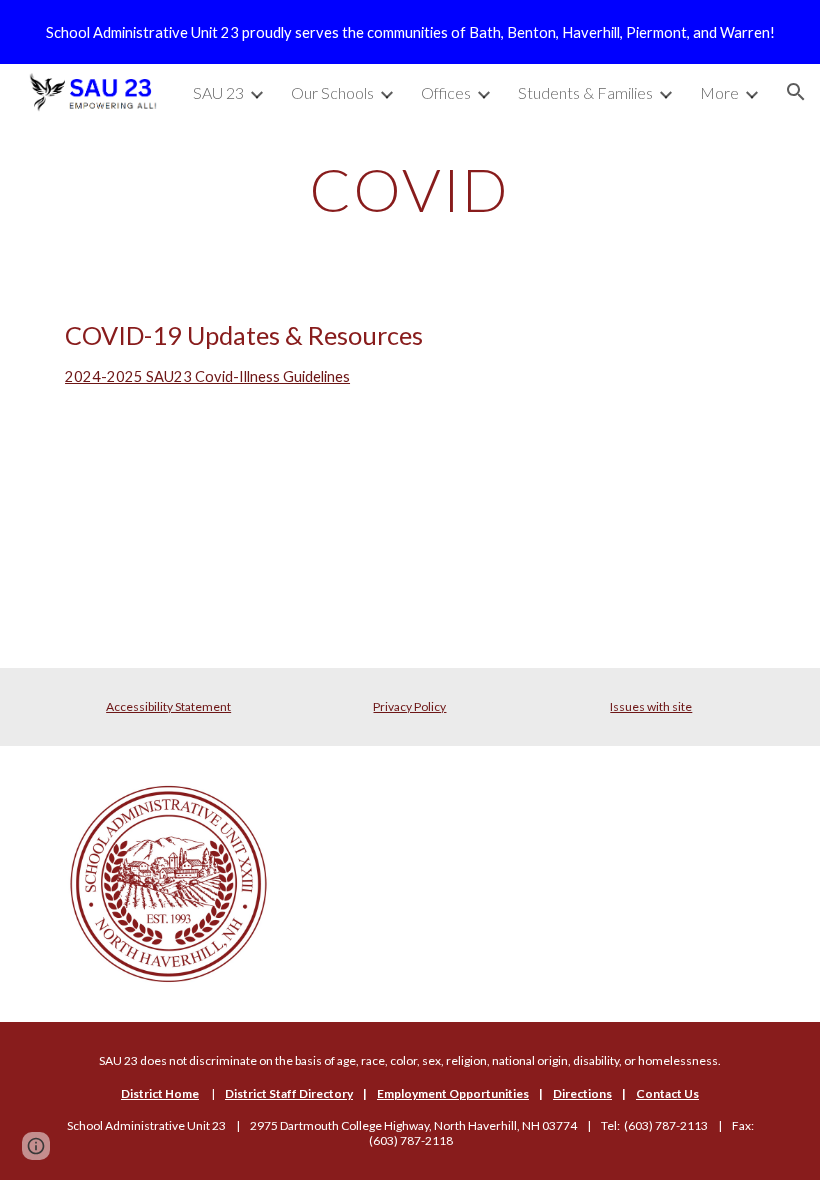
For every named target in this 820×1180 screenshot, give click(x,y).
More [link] (719, 92)
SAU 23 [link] (218, 92)
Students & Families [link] (585, 92)
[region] (410, 32)
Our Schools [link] (332, 92)
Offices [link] (446, 92)
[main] (410, 189)
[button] (796, 92)
